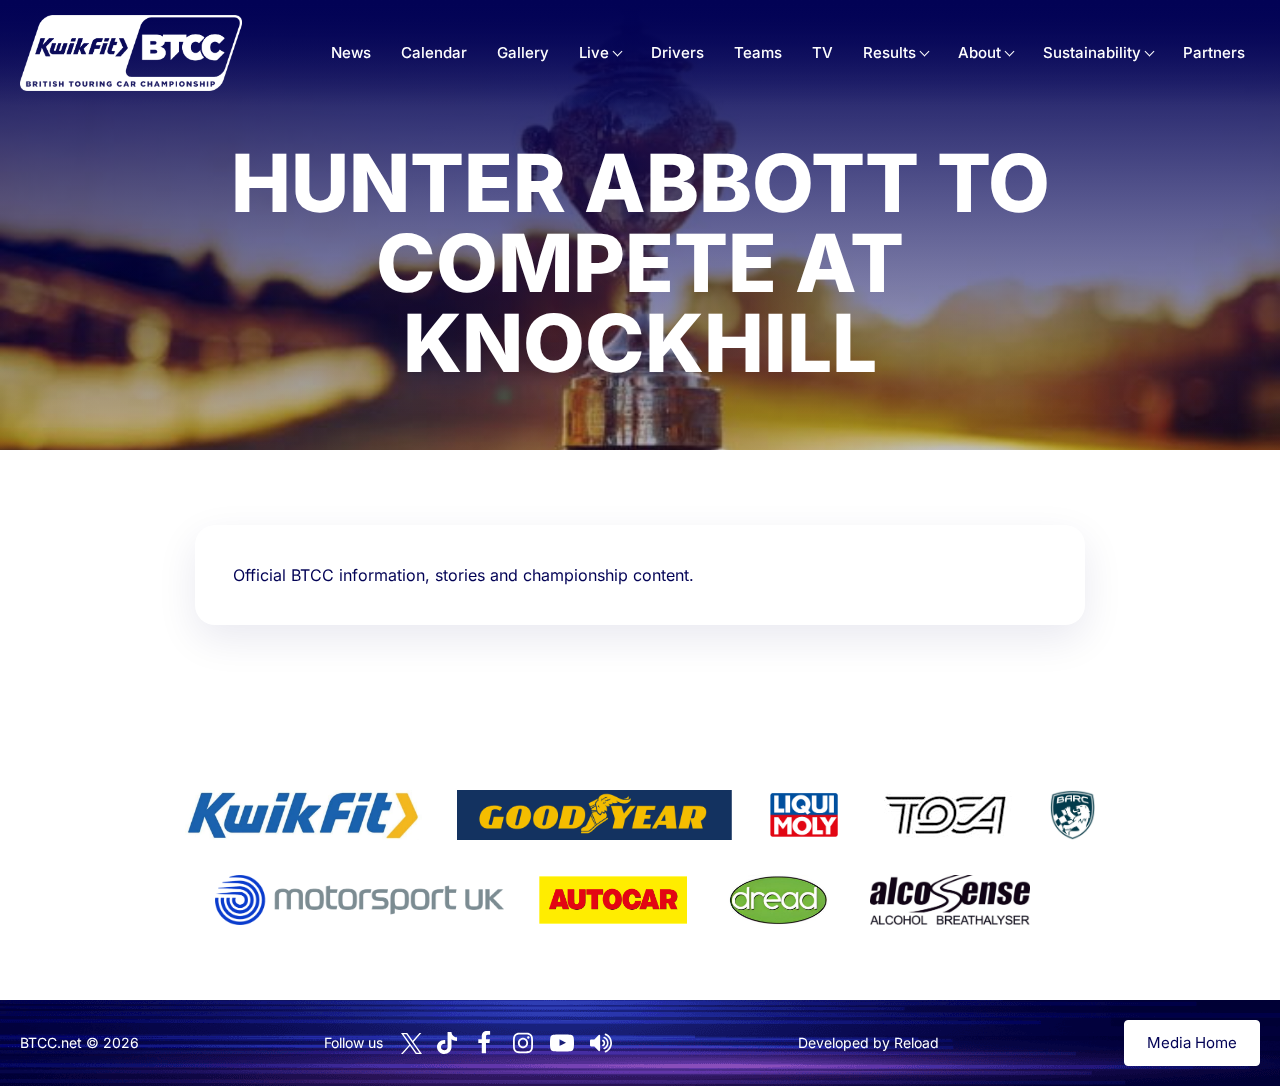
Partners (1214, 52)
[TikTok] (447, 1043)
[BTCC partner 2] (594, 815)
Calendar (434, 52)
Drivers (677, 52)
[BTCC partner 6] (359, 900)
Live (594, 52)
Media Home (1192, 1042)
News (351, 52)
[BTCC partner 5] (1072, 815)
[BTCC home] (131, 53)
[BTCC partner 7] (613, 900)
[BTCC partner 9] (950, 900)
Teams (758, 52)
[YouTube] (562, 1043)
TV (822, 52)
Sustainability (1092, 52)
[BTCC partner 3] (804, 815)
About (979, 52)
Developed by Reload (868, 1042)
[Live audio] (601, 1043)
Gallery (523, 52)
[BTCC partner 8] (778, 900)
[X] (411, 1043)
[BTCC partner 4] (945, 815)
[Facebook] (484, 1043)
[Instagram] (523, 1043)
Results (889, 52)
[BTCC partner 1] (303, 815)
